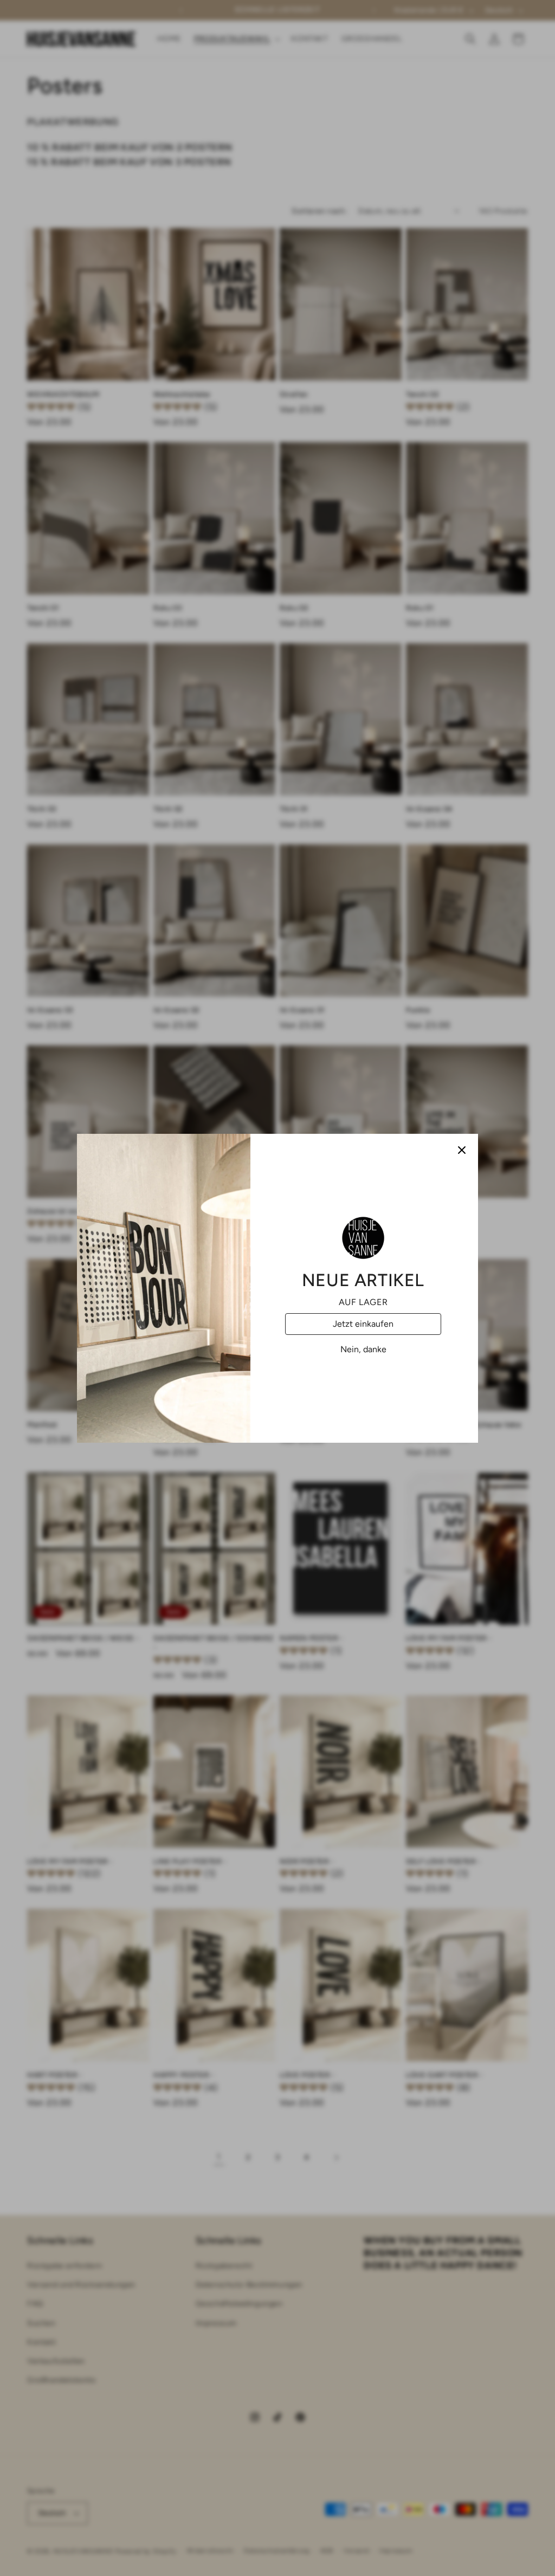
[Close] (462, 1150)
